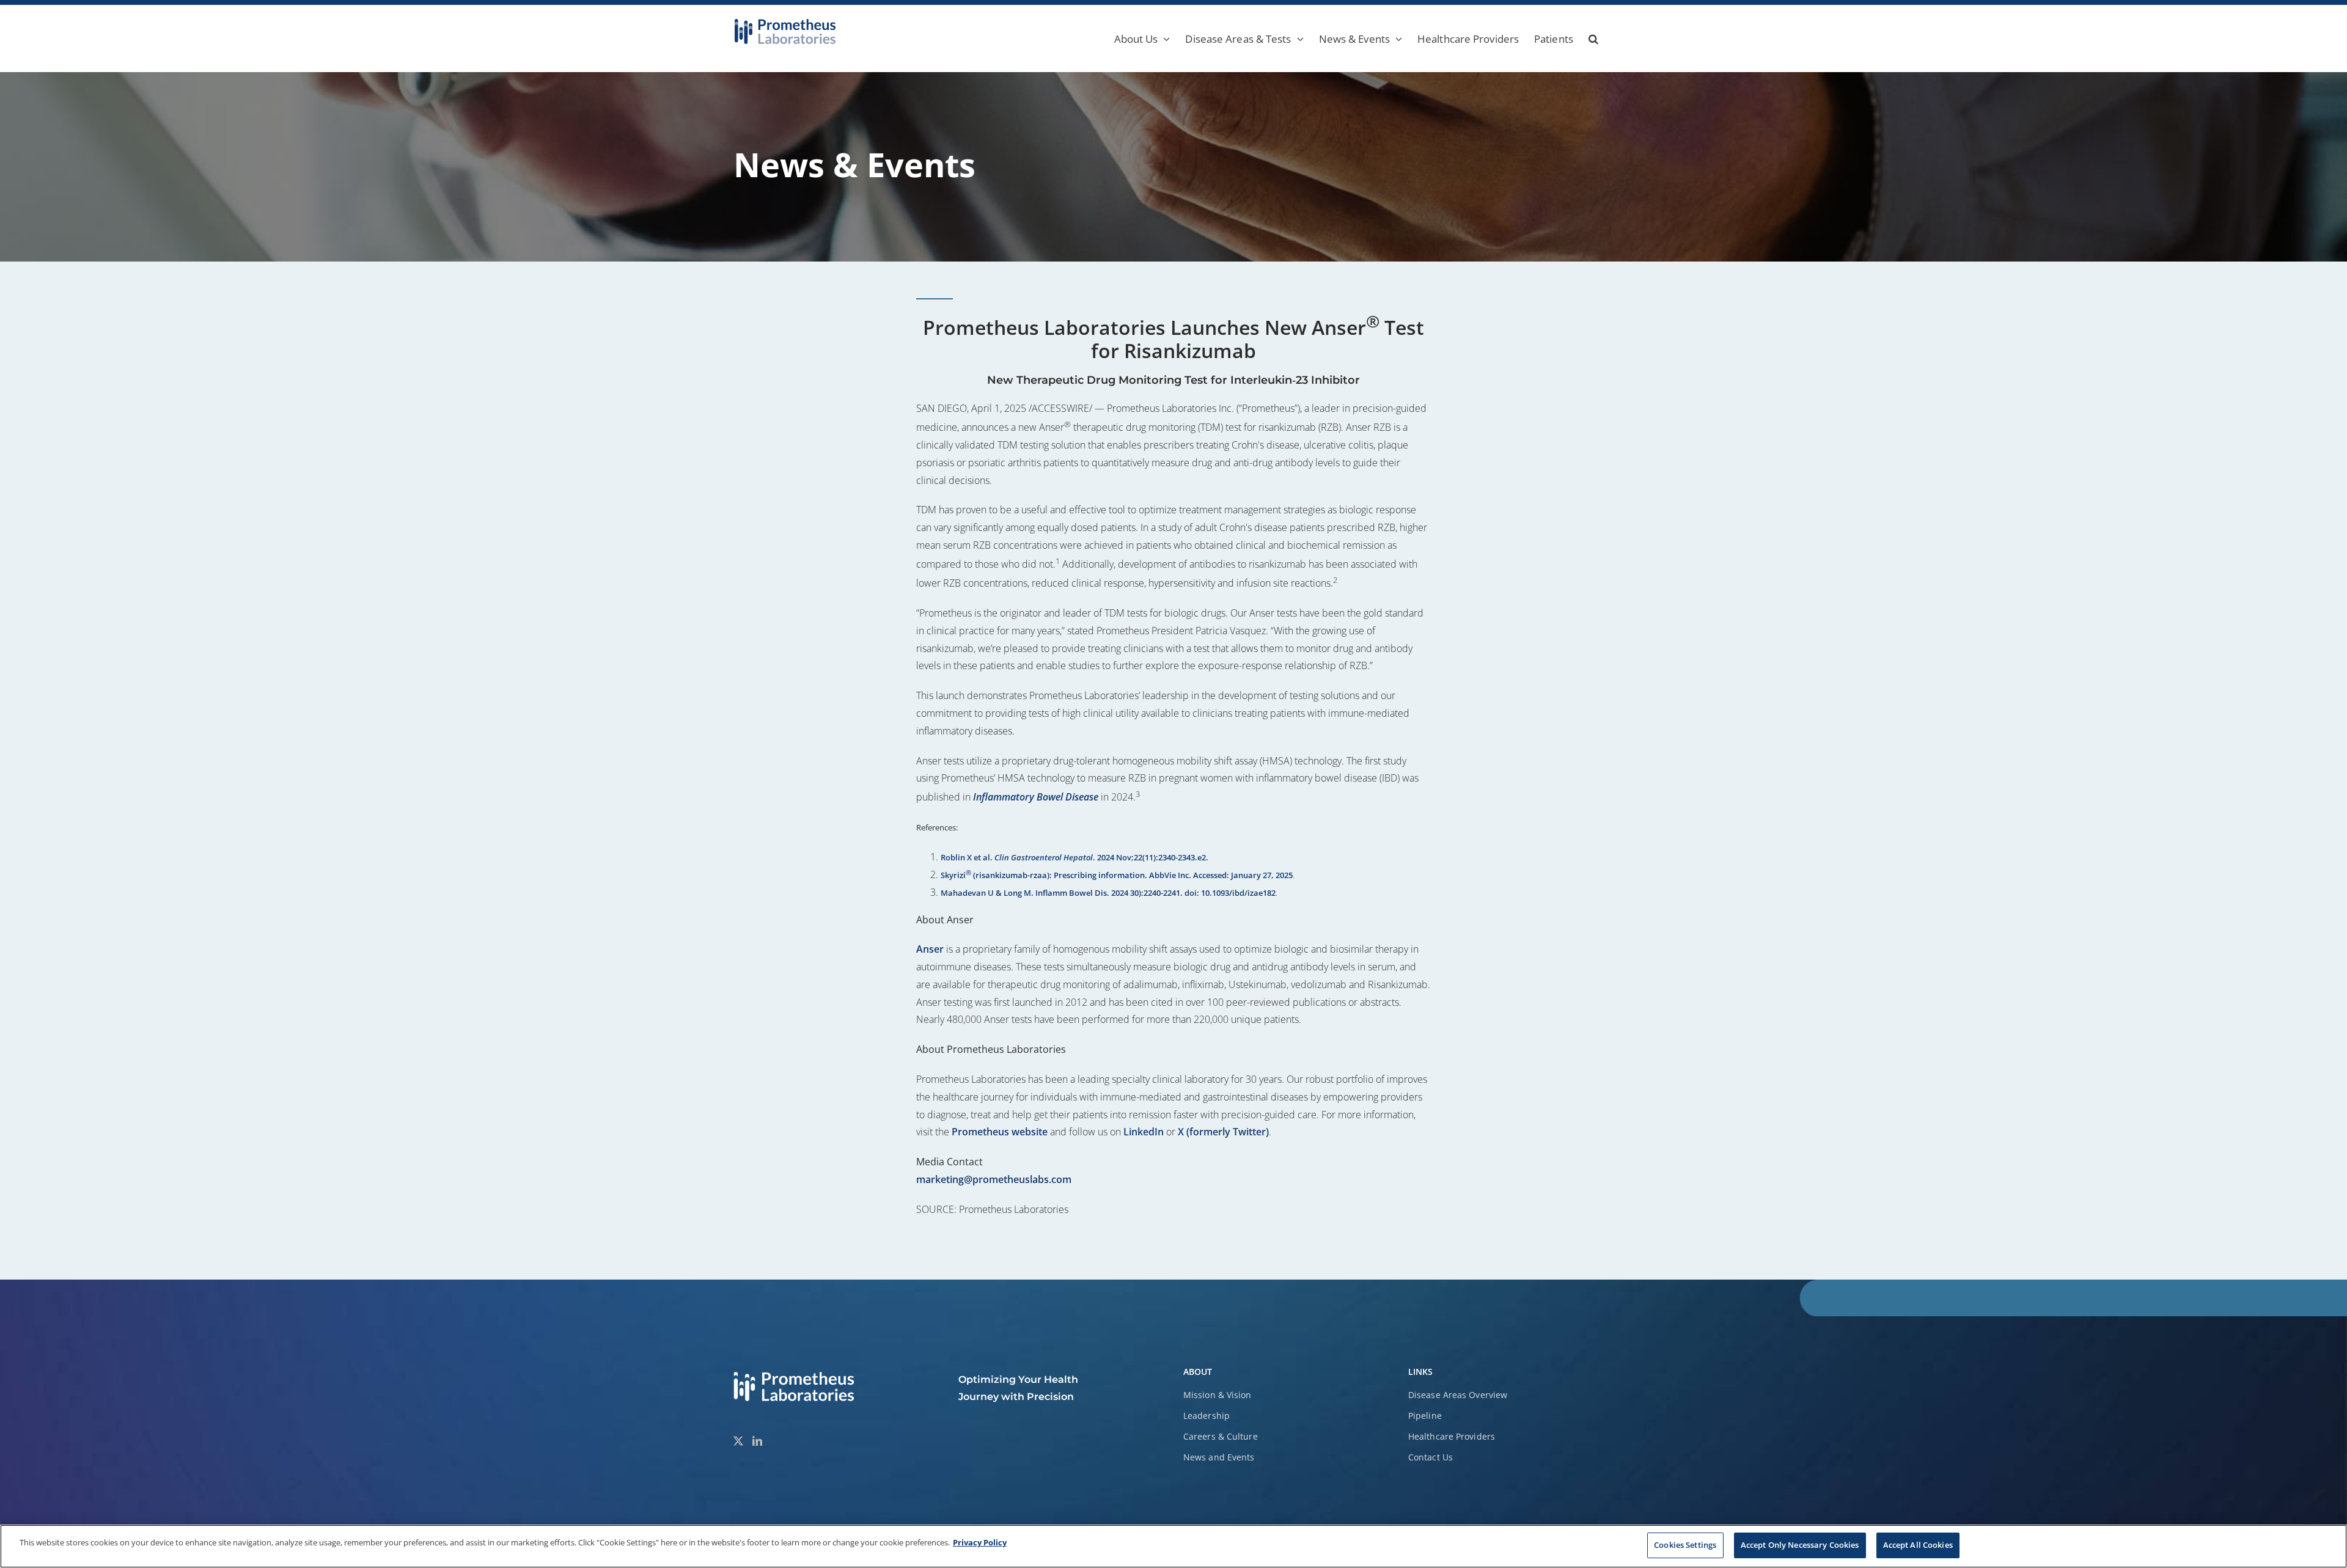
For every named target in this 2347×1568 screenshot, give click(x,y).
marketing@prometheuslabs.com (994, 1179)
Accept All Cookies (1918, 1545)
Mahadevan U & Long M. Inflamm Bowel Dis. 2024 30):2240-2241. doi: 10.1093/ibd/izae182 (1108, 893)
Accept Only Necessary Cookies (1800, 1545)
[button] (1593, 38)
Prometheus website (1000, 1132)
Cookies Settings (1685, 1545)
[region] (1173, 1546)
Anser (930, 949)
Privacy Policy (980, 1542)
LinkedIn (1144, 1132)
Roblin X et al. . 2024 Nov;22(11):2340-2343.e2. (1074, 857)
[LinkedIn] (757, 1441)
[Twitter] (738, 1441)
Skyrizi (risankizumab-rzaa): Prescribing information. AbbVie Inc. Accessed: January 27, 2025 (1117, 875)
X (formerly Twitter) (1223, 1132)
